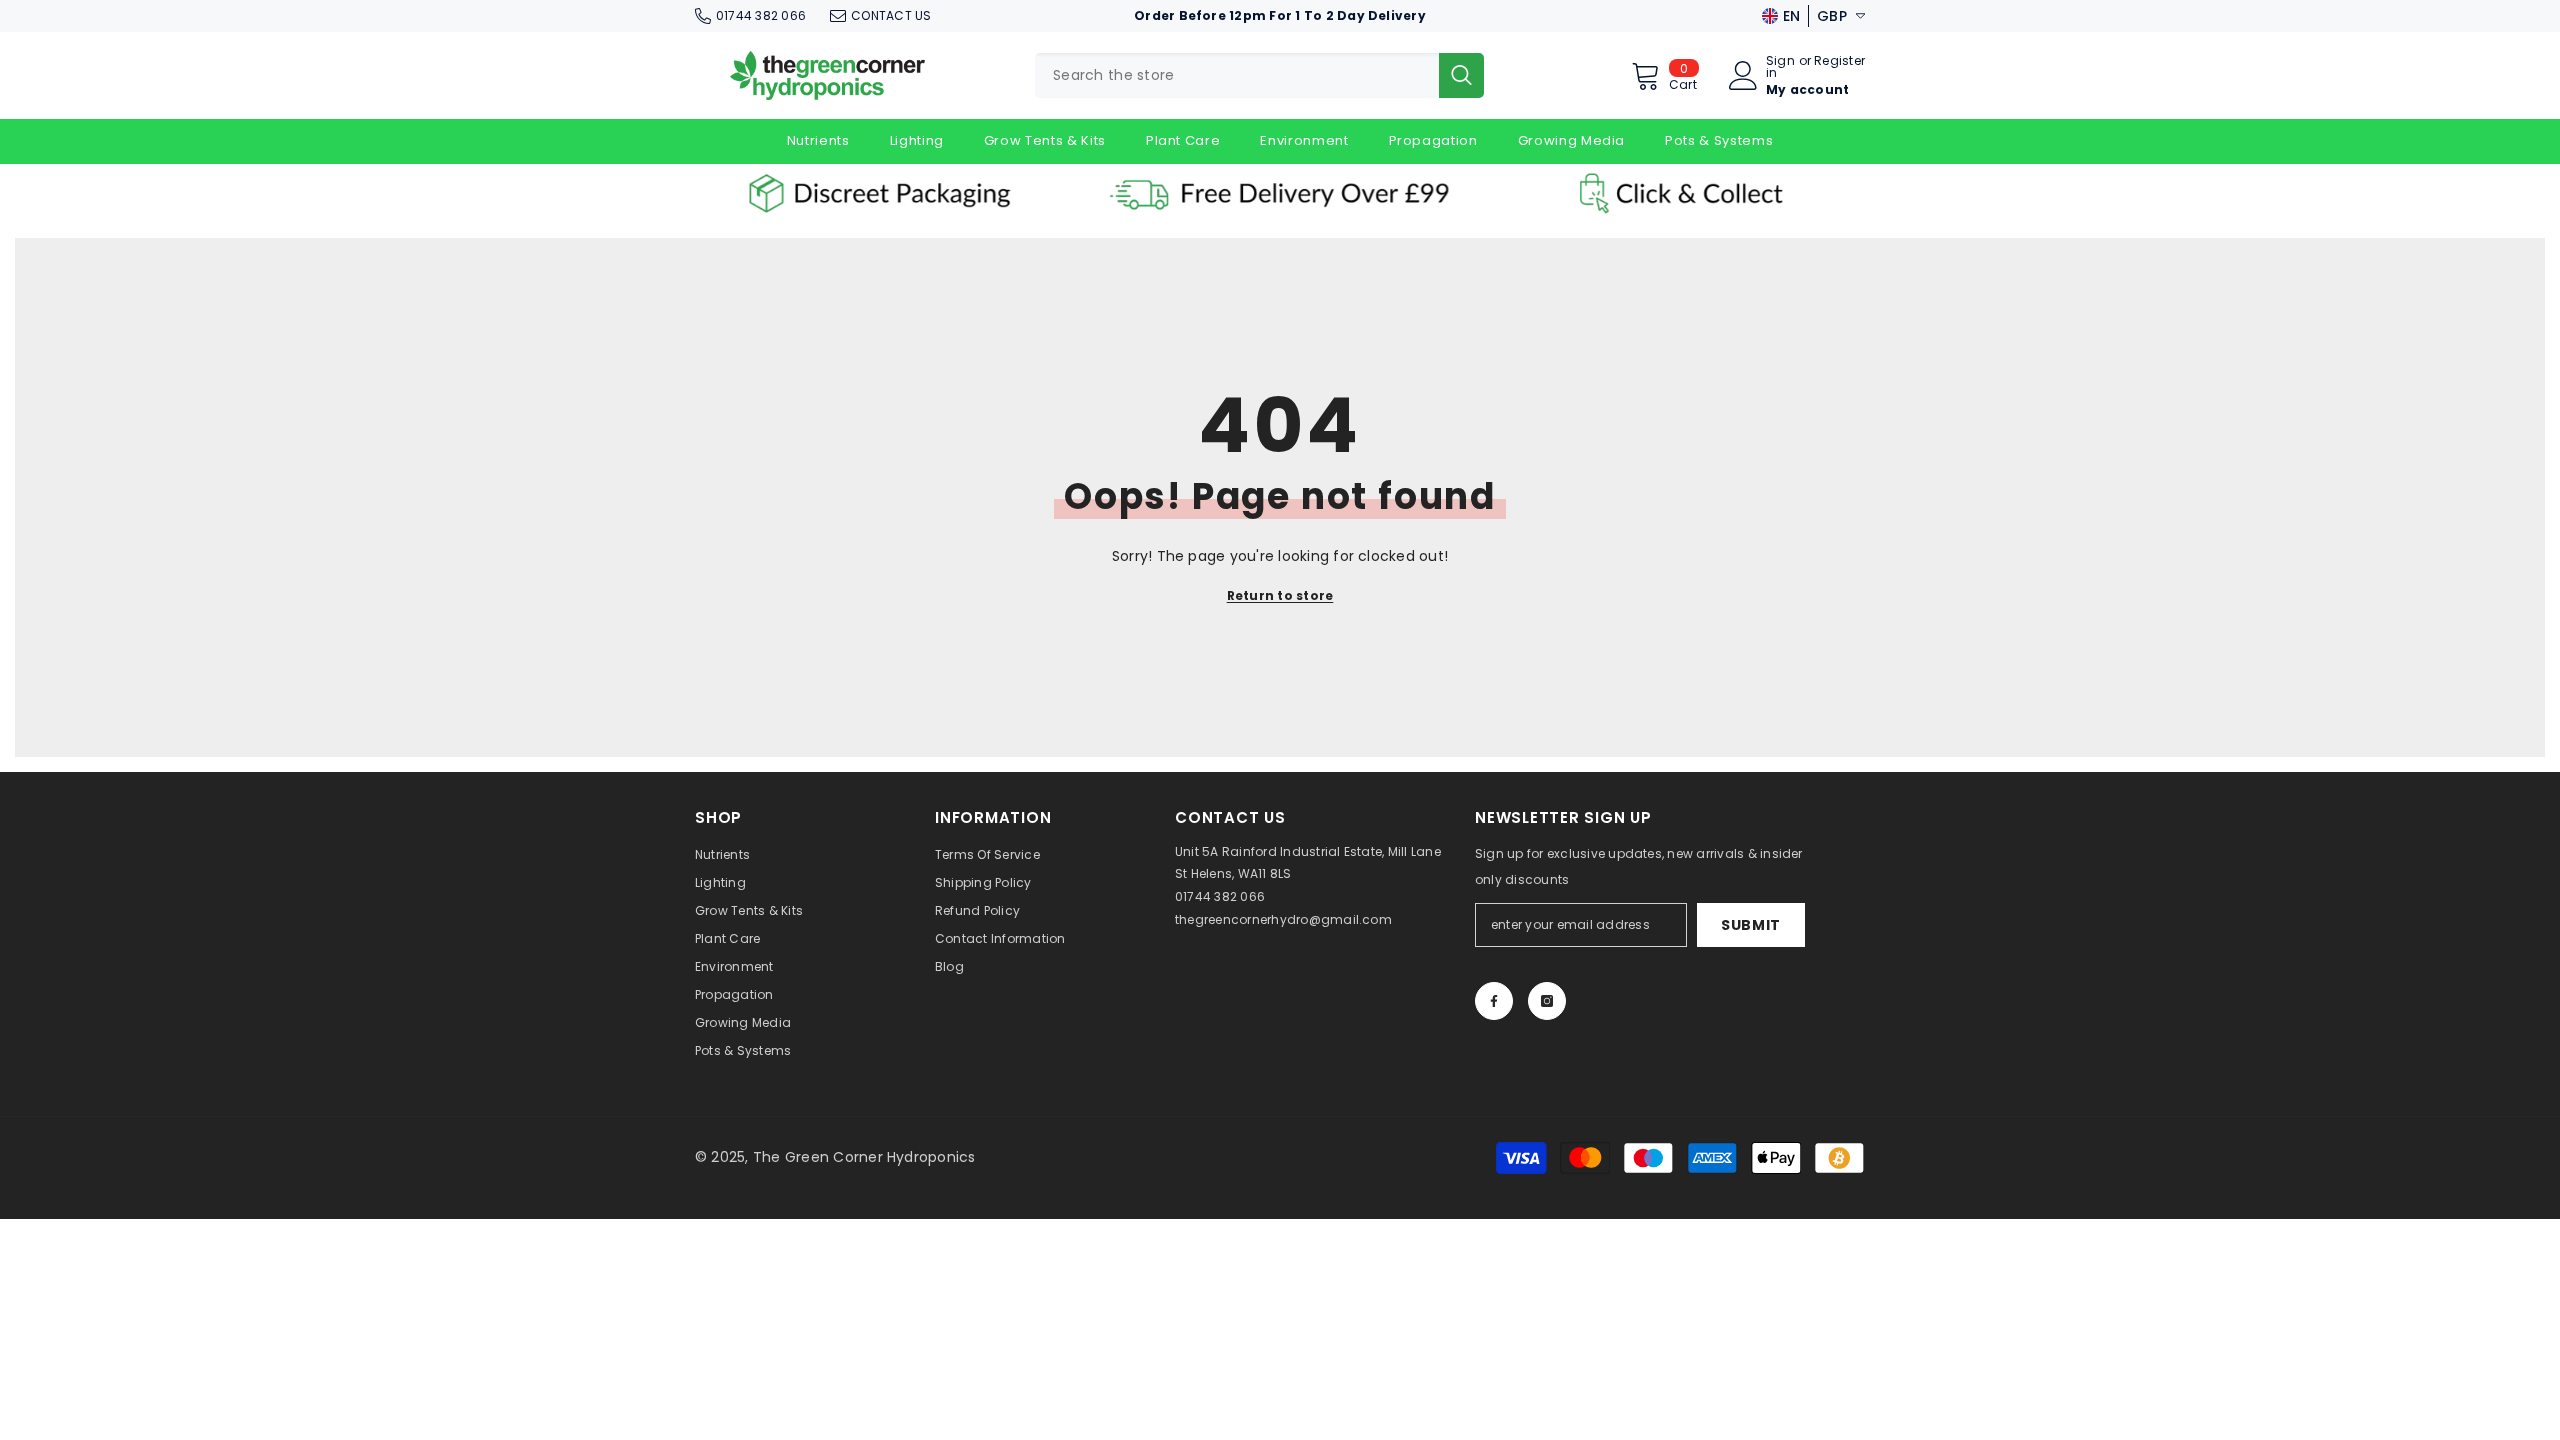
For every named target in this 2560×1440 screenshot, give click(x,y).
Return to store (1280, 595)
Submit (1751, 925)
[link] (880, 193)
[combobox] (1237, 75)
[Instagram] (1547, 1001)
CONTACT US (891, 15)
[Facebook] (1494, 1001)
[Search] (1259, 75)
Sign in (1780, 67)
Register (1839, 62)
